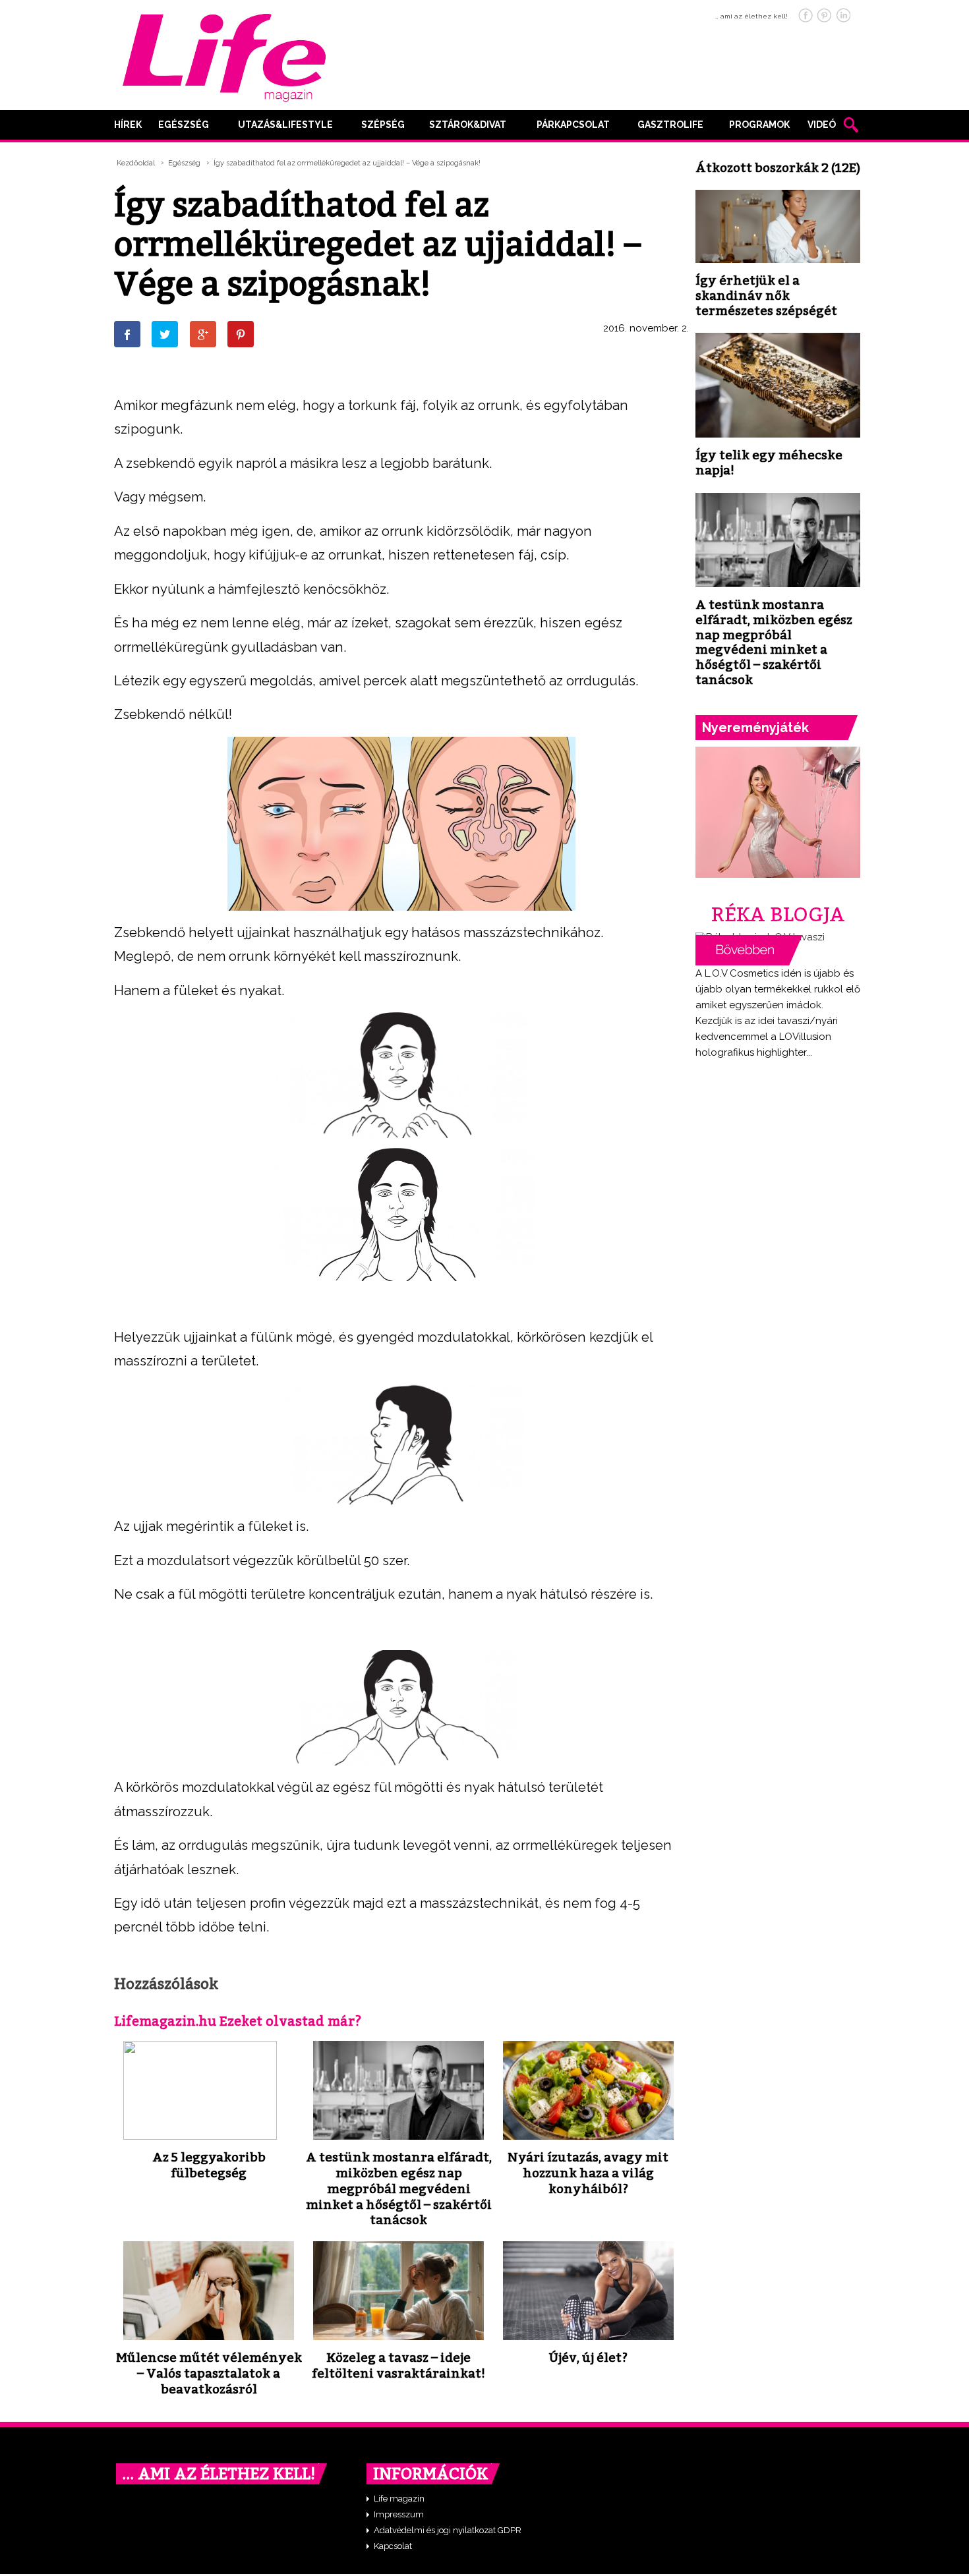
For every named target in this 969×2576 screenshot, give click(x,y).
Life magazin (399, 2499)
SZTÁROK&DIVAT (468, 125)
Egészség (184, 125)
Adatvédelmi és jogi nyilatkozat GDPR (448, 2530)
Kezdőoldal (136, 163)
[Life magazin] (224, 55)
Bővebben (749, 950)
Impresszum (399, 2514)
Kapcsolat (393, 2546)
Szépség (383, 125)
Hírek (128, 125)
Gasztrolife (670, 125)
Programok (759, 125)
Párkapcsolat (573, 125)
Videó (822, 125)
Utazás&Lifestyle (285, 125)
